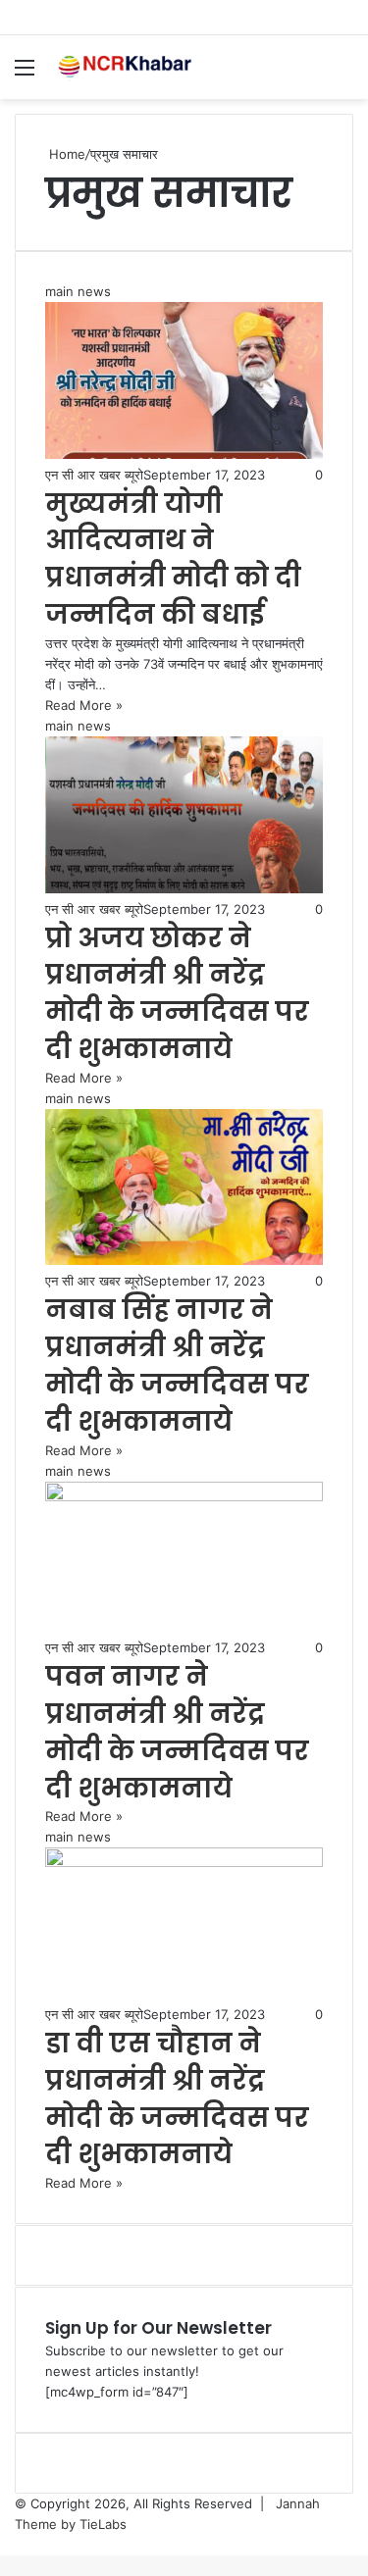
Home (65, 154)
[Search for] (343, 74)
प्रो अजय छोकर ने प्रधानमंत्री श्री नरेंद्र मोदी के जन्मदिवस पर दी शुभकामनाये (177, 993)
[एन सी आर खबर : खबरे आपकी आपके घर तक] (128, 67)
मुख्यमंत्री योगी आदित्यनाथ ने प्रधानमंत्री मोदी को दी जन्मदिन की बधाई (173, 559)
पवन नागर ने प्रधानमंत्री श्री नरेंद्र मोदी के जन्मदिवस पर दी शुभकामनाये (177, 1732)
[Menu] (25, 74)
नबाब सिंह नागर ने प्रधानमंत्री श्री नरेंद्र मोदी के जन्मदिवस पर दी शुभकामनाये (177, 1365)
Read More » (84, 705)
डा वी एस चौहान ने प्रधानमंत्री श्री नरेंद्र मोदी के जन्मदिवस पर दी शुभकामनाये (177, 2098)
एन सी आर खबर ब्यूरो (94, 475)
